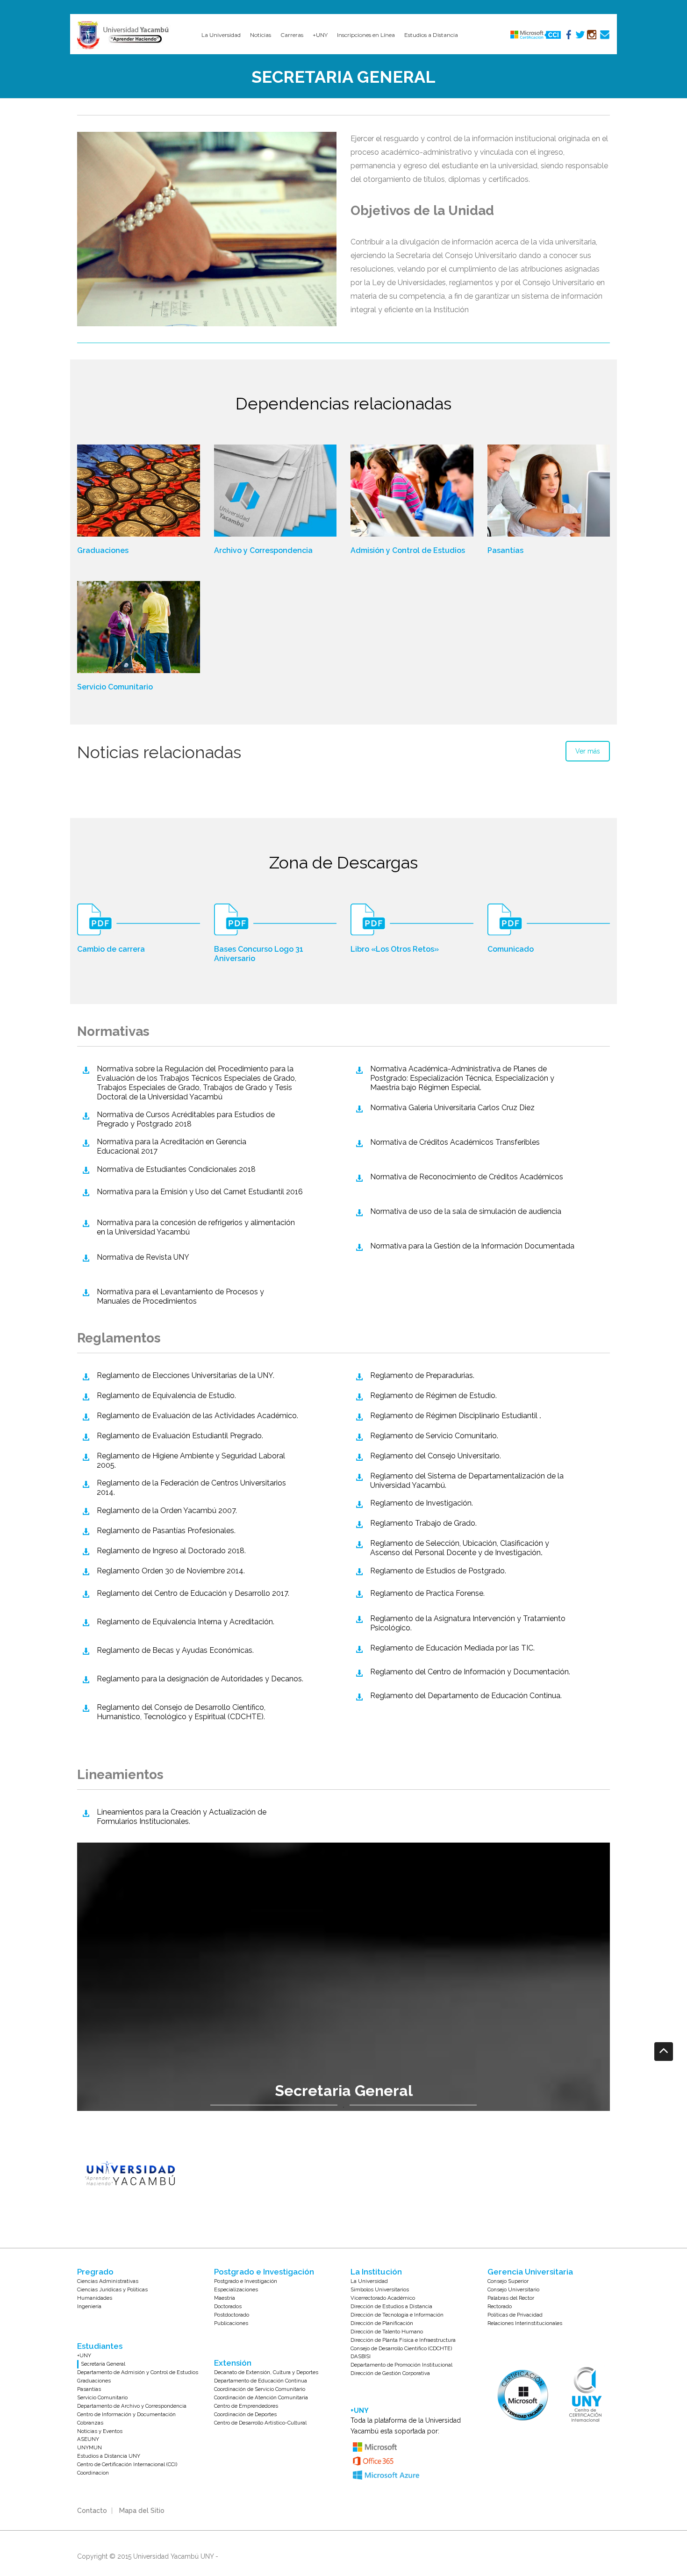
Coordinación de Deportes (245, 2414)
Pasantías (505, 550)
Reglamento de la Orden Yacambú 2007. (167, 1510)
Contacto (92, 2511)
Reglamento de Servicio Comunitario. (434, 1436)
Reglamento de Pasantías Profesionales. (166, 1531)
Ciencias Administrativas (108, 2281)
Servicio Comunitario (115, 687)
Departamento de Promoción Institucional (401, 2365)
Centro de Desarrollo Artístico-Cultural (260, 2423)
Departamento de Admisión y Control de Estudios (138, 2372)
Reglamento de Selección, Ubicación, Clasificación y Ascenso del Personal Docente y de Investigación (460, 1548)
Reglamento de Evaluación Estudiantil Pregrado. (180, 1436)
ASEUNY (88, 2439)
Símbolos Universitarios (380, 2289)
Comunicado (511, 949)
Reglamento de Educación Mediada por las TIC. (452, 1648)
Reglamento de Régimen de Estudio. (433, 1396)
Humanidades (95, 2298)
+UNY (84, 2355)
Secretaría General (103, 2364)
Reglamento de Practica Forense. (427, 1593)
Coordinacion (93, 2473)
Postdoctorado (232, 2315)
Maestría (225, 2298)
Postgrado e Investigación (246, 2281)
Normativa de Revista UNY (143, 1257)
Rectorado (500, 2306)
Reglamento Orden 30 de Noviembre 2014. (171, 1571)
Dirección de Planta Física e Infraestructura (403, 2340)
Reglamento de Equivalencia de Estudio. (166, 1396)
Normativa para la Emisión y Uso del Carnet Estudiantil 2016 (200, 1192)
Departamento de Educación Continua (261, 2381)
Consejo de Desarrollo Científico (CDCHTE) (401, 2348)
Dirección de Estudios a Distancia (391, 2306)
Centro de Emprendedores (246, 2406)
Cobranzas (90, 2423)
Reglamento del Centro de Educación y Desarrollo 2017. (193, 1593)
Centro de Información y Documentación (126, 2414)
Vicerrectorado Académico (383, 2298)
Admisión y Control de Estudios (408, 550)
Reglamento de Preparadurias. (422, 1375)
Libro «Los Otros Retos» (395, 949)
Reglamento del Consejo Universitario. (436, 1456)
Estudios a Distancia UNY (109, 2456)
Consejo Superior (508, 2281)
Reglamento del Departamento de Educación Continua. (466, 1696)
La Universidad (369, 2281)
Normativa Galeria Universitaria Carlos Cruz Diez (452, 1108)
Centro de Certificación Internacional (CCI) (127, 2464)
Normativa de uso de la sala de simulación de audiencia (466, 1211)
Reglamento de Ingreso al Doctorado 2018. (171, 1551)
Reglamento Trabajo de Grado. (423, 1523)
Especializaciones (236, 2289)
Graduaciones (103, 550)
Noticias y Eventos (100, 2431)
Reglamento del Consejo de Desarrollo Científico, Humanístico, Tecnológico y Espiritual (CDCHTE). (181, 1712)
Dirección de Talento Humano (387, 2332)
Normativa (180, 1296)
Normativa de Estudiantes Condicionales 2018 (176, 1169)
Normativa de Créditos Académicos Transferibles (455, 1142)
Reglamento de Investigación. (422, 1503)
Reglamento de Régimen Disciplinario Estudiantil (455, 1416)
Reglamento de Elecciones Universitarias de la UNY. (186, 1375)
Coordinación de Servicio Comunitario (260, 2389)
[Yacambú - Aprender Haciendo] (125, 35)
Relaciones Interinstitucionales (525, 2323)
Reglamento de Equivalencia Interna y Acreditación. (186, 1622)
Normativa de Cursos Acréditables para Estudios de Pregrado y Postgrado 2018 (186, 1119)
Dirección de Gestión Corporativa (390, 2373)
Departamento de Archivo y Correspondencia (132, 2406)
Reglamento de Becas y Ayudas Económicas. (175, 1650)
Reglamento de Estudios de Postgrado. (438, 1571)
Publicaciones (231, 2323)
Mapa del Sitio (142, 2511)
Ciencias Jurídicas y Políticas (112, 2289)
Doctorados (228, 2306)
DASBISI (361, 2356)
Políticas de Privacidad (515, 2315)
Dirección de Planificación (382, 2323)
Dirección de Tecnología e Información (397, 2315)
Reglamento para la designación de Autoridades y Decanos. (200, 1679)
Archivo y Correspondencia (263, 550)
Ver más (588, 751)
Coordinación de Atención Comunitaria (261, 2397)
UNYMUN (89, 2447)
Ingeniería (89, 2306)
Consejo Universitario (513, 2289)
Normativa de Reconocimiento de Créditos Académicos (467, 1177)
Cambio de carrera (111, 949)
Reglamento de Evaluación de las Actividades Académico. (197, 1416)
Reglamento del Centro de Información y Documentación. (470, 1672)
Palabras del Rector (511, 2298)
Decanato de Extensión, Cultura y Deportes (266, 2372)
